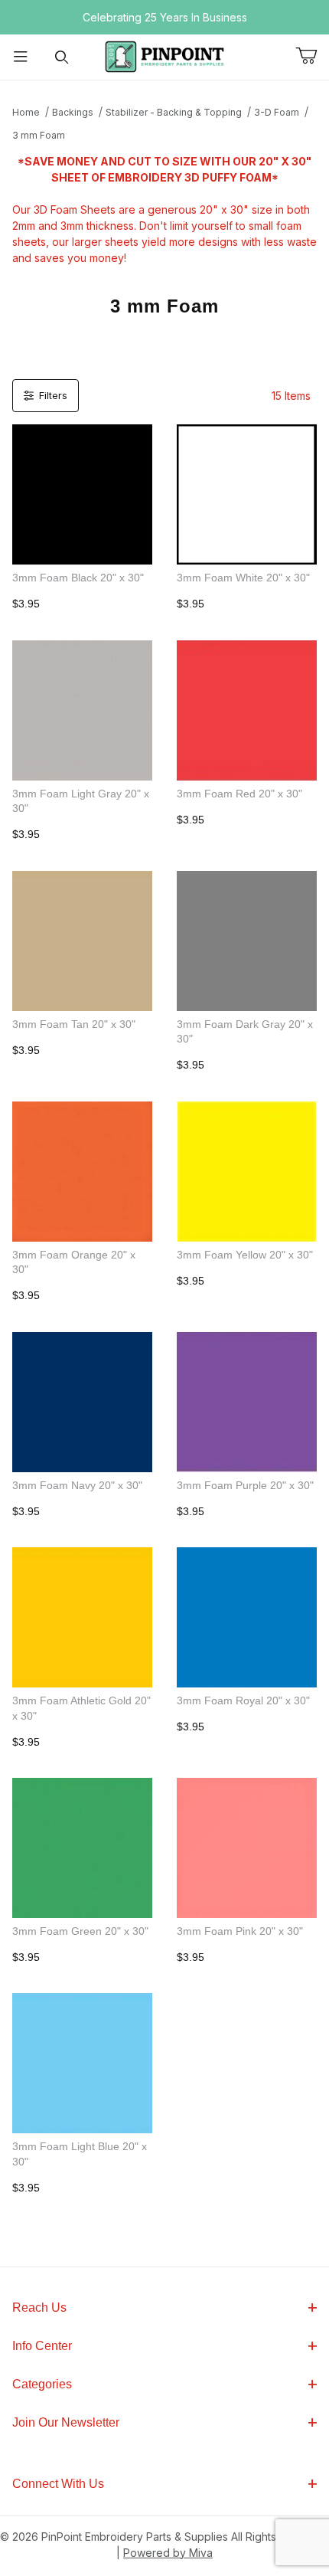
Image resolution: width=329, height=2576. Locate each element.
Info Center (42, 2346)
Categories (42, 2384)
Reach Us (39, 2308)
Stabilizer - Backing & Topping (174, 112)
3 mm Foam (39, 135)
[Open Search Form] (62, 57)
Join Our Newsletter (66, 2422)
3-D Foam (277, 112)
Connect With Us (58, 2484)
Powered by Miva (168, 2553)
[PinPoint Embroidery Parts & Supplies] (164, 56)
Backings (73, 112)
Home (26, 112)
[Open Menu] (21, 57)
